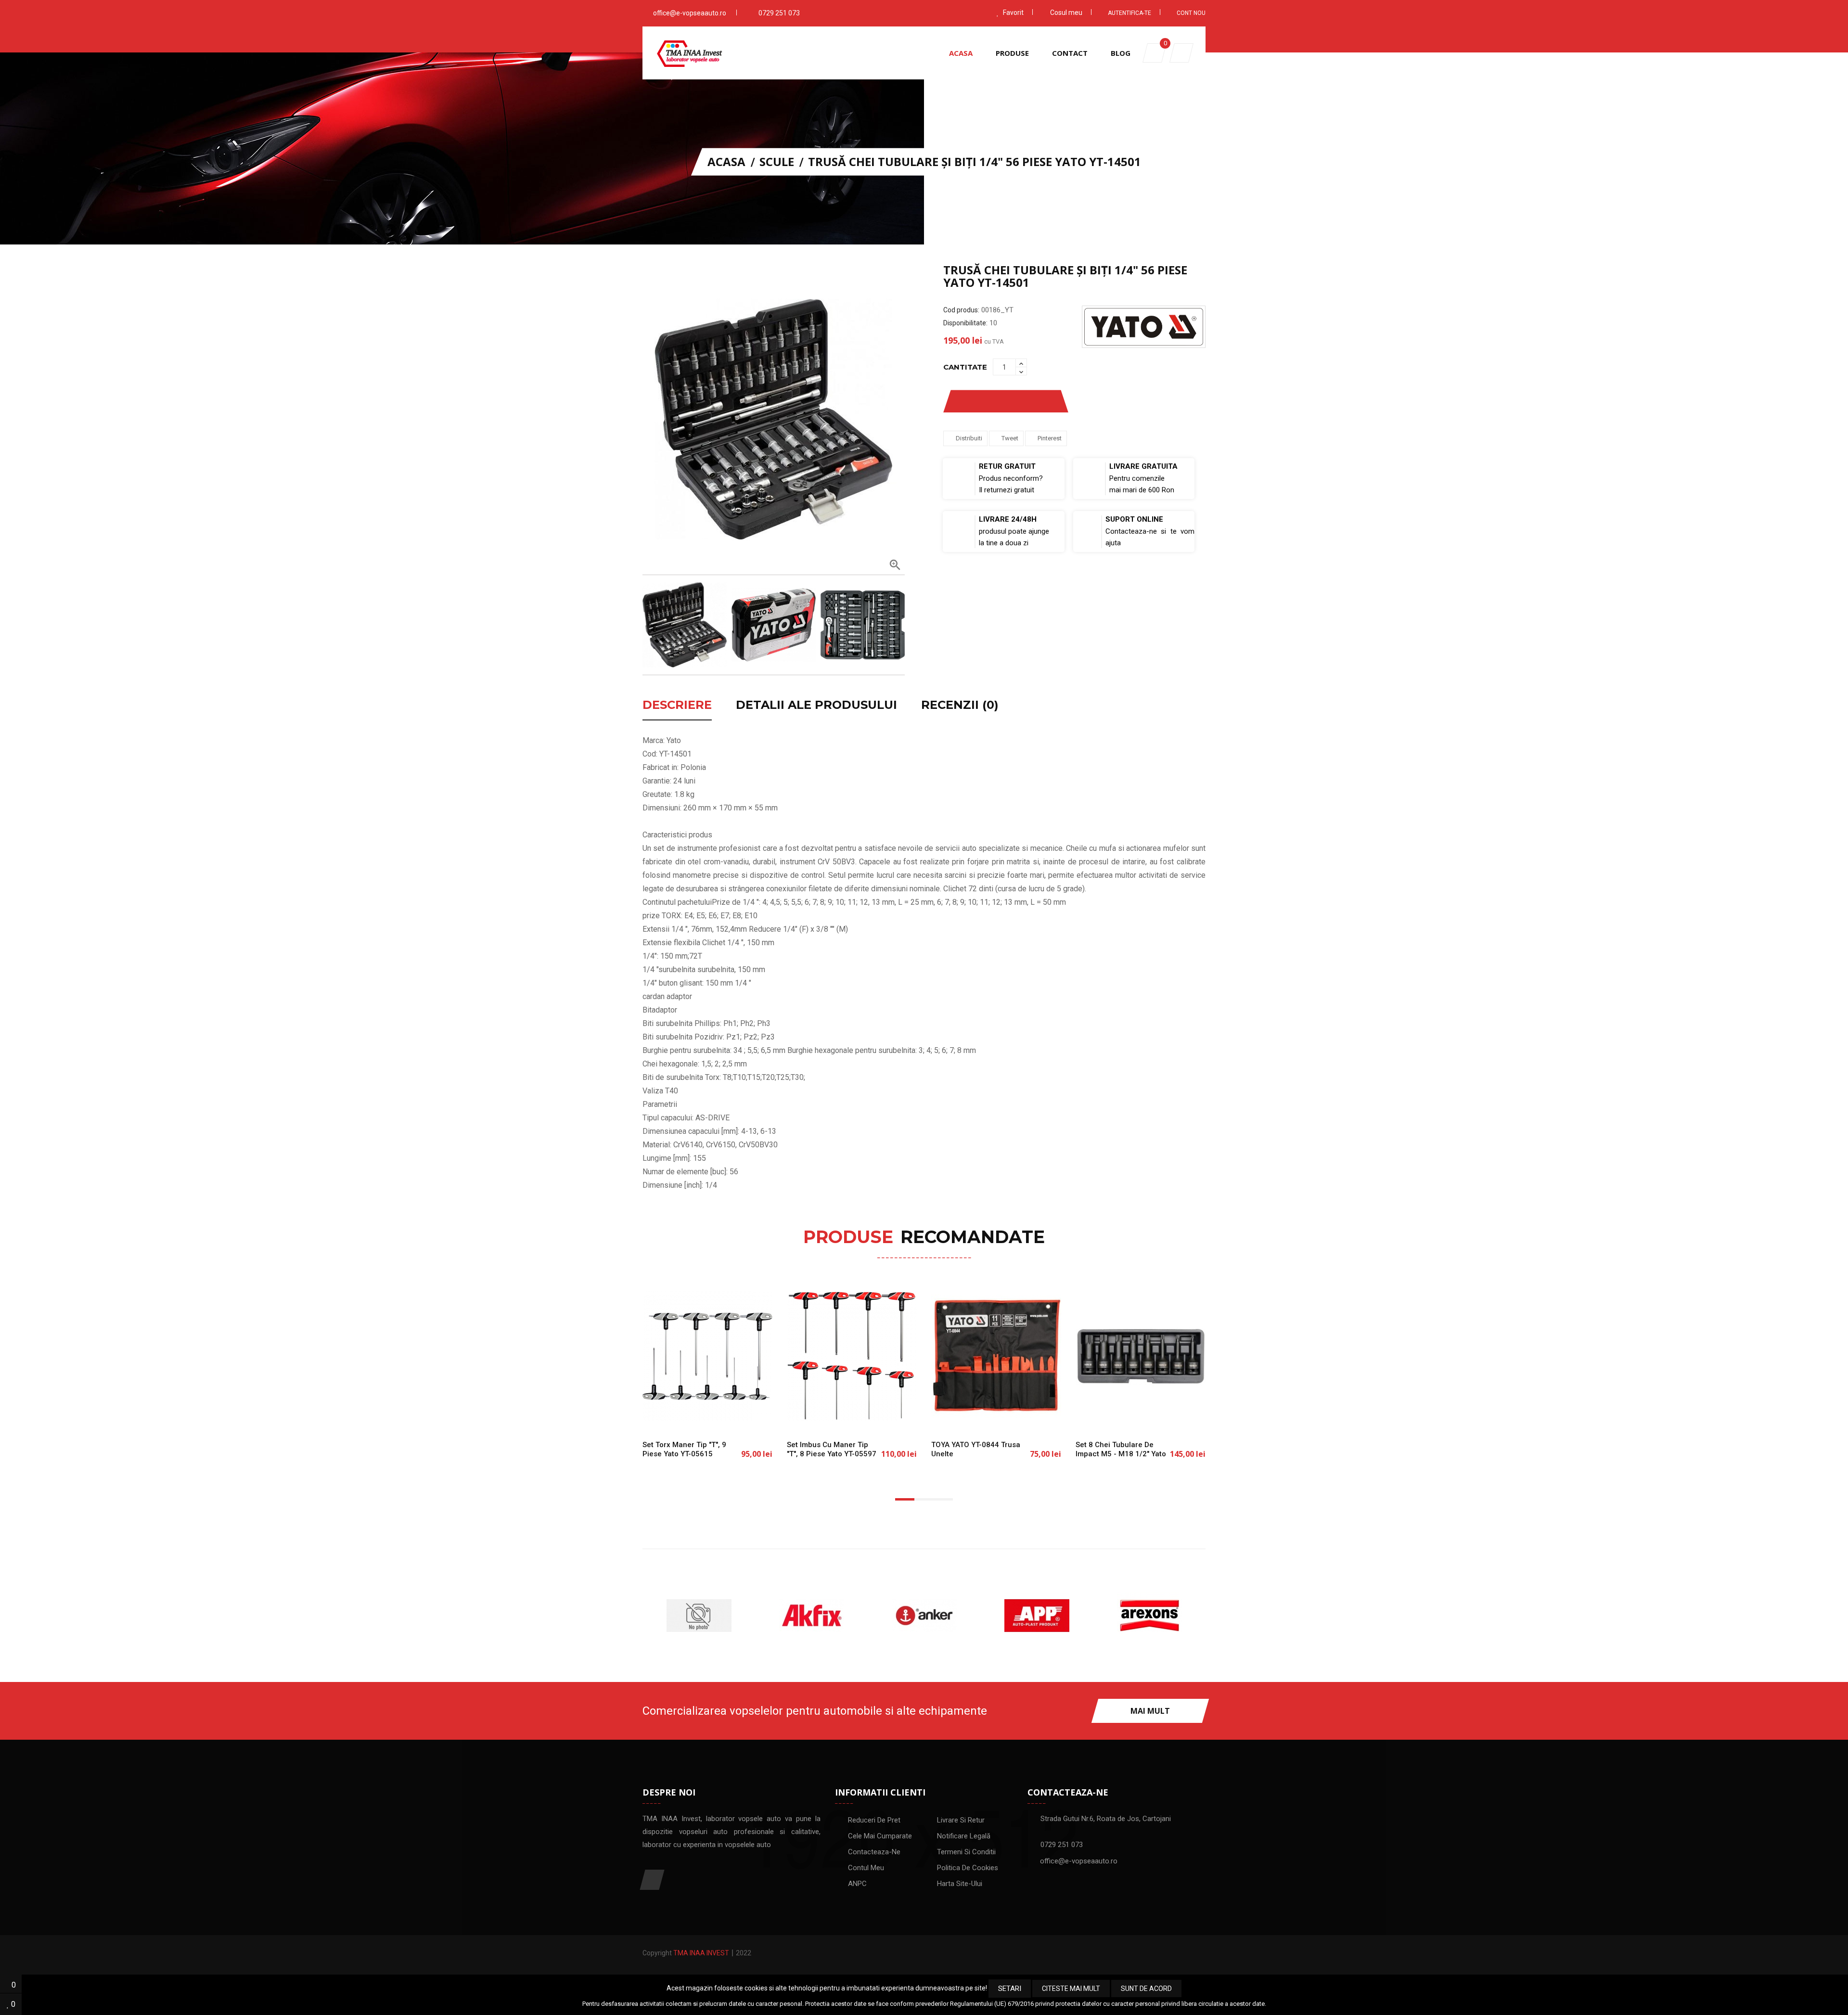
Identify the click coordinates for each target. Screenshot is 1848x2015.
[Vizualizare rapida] (739, 1416)
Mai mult (1150, 1711)
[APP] (924, 1616)
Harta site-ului (960, 1884)
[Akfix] (699, 1616)
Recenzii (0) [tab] (960, 706)
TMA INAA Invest (701, 1953)
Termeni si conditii (966, 1852)
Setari (1010, 1989)
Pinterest (1050, 438)
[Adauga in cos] (676, 1416)
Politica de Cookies (968, 1868)
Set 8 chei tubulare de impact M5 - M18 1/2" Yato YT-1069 (1121, 1454)
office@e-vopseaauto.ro (690, 13)
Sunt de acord (1146, 1989)
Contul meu (866, 1868)
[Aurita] (1149, 1616)
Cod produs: (961, 310)
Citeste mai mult (1071, 1989)
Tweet (1010, 438)
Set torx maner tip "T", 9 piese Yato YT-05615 (684, 1449)
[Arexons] (1037, 1616)
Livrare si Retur (961, 1820)
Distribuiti (969, 438)
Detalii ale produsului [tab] (816, 706)
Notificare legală (964, 1836)
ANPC (857, 1884)
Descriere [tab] (677, 706)
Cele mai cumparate (880, 1836)
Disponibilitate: (965, 323)
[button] (1181, 53)
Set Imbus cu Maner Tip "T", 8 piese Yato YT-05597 (832, 1449)
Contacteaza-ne (874, 1852)
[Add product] (1041, 401)
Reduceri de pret (874, 1820)
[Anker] (811, 1616)
